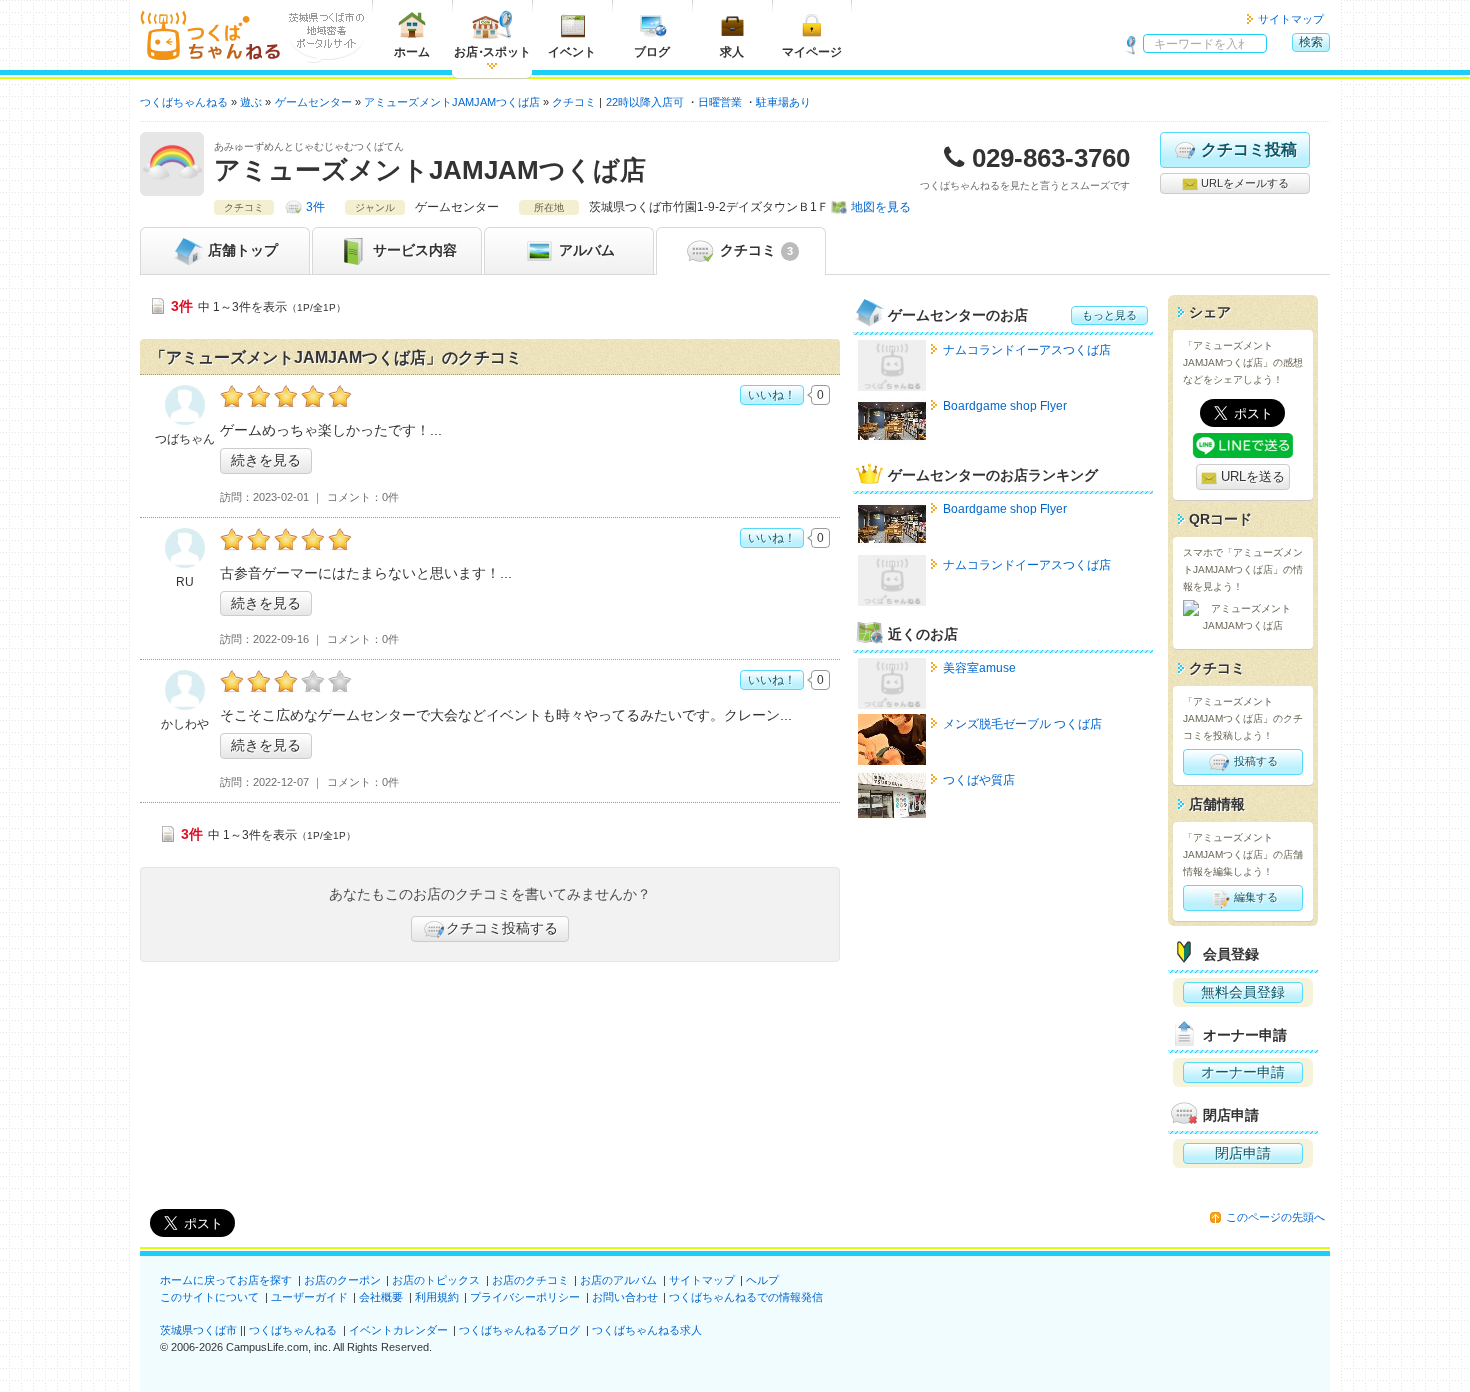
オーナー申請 (1243, 1072)
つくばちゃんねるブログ (519, 1330)
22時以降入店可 (645, 102)
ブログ (652, 52)
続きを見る (266, 460)
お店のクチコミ (530, 1280)
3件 (315, 207)
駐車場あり (783, 102)
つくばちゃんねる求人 (647, 1330)
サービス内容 (413, 250)
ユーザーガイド (309, 1297)
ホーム (412, 52)
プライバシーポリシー (525, 1297)
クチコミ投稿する (502, 928)
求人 (732, 52)
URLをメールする (1243, 183)
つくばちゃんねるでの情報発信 (746, 1297)
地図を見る (881, 207)
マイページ (812, 52)
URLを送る (1251, 476)
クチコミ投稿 (1249, 149)
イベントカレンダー (398, 1330)
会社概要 (381, 1297)
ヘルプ (762, 1280)
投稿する (1254, 761)
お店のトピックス (436, 1280)
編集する (1254, 897)
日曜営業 (720, 102)
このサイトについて (209, 1297)
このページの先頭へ (1275, 1217)
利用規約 (437, 1297)
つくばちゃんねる (293, 1330)
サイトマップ (1291, 19)
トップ (243, 250)
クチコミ (754, 250)
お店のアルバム (618, 1280)
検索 (1311, 42)
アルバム (585, 250)
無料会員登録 (1243, 992)
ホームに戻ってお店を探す (226, 1280)
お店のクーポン (342, 1280)
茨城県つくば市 (198, 1330)
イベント (572, 52)
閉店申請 (1243, 1153)
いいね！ (772, 395)
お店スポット (492, 52)
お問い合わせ (625, 1297)
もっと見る (1109, 315)
